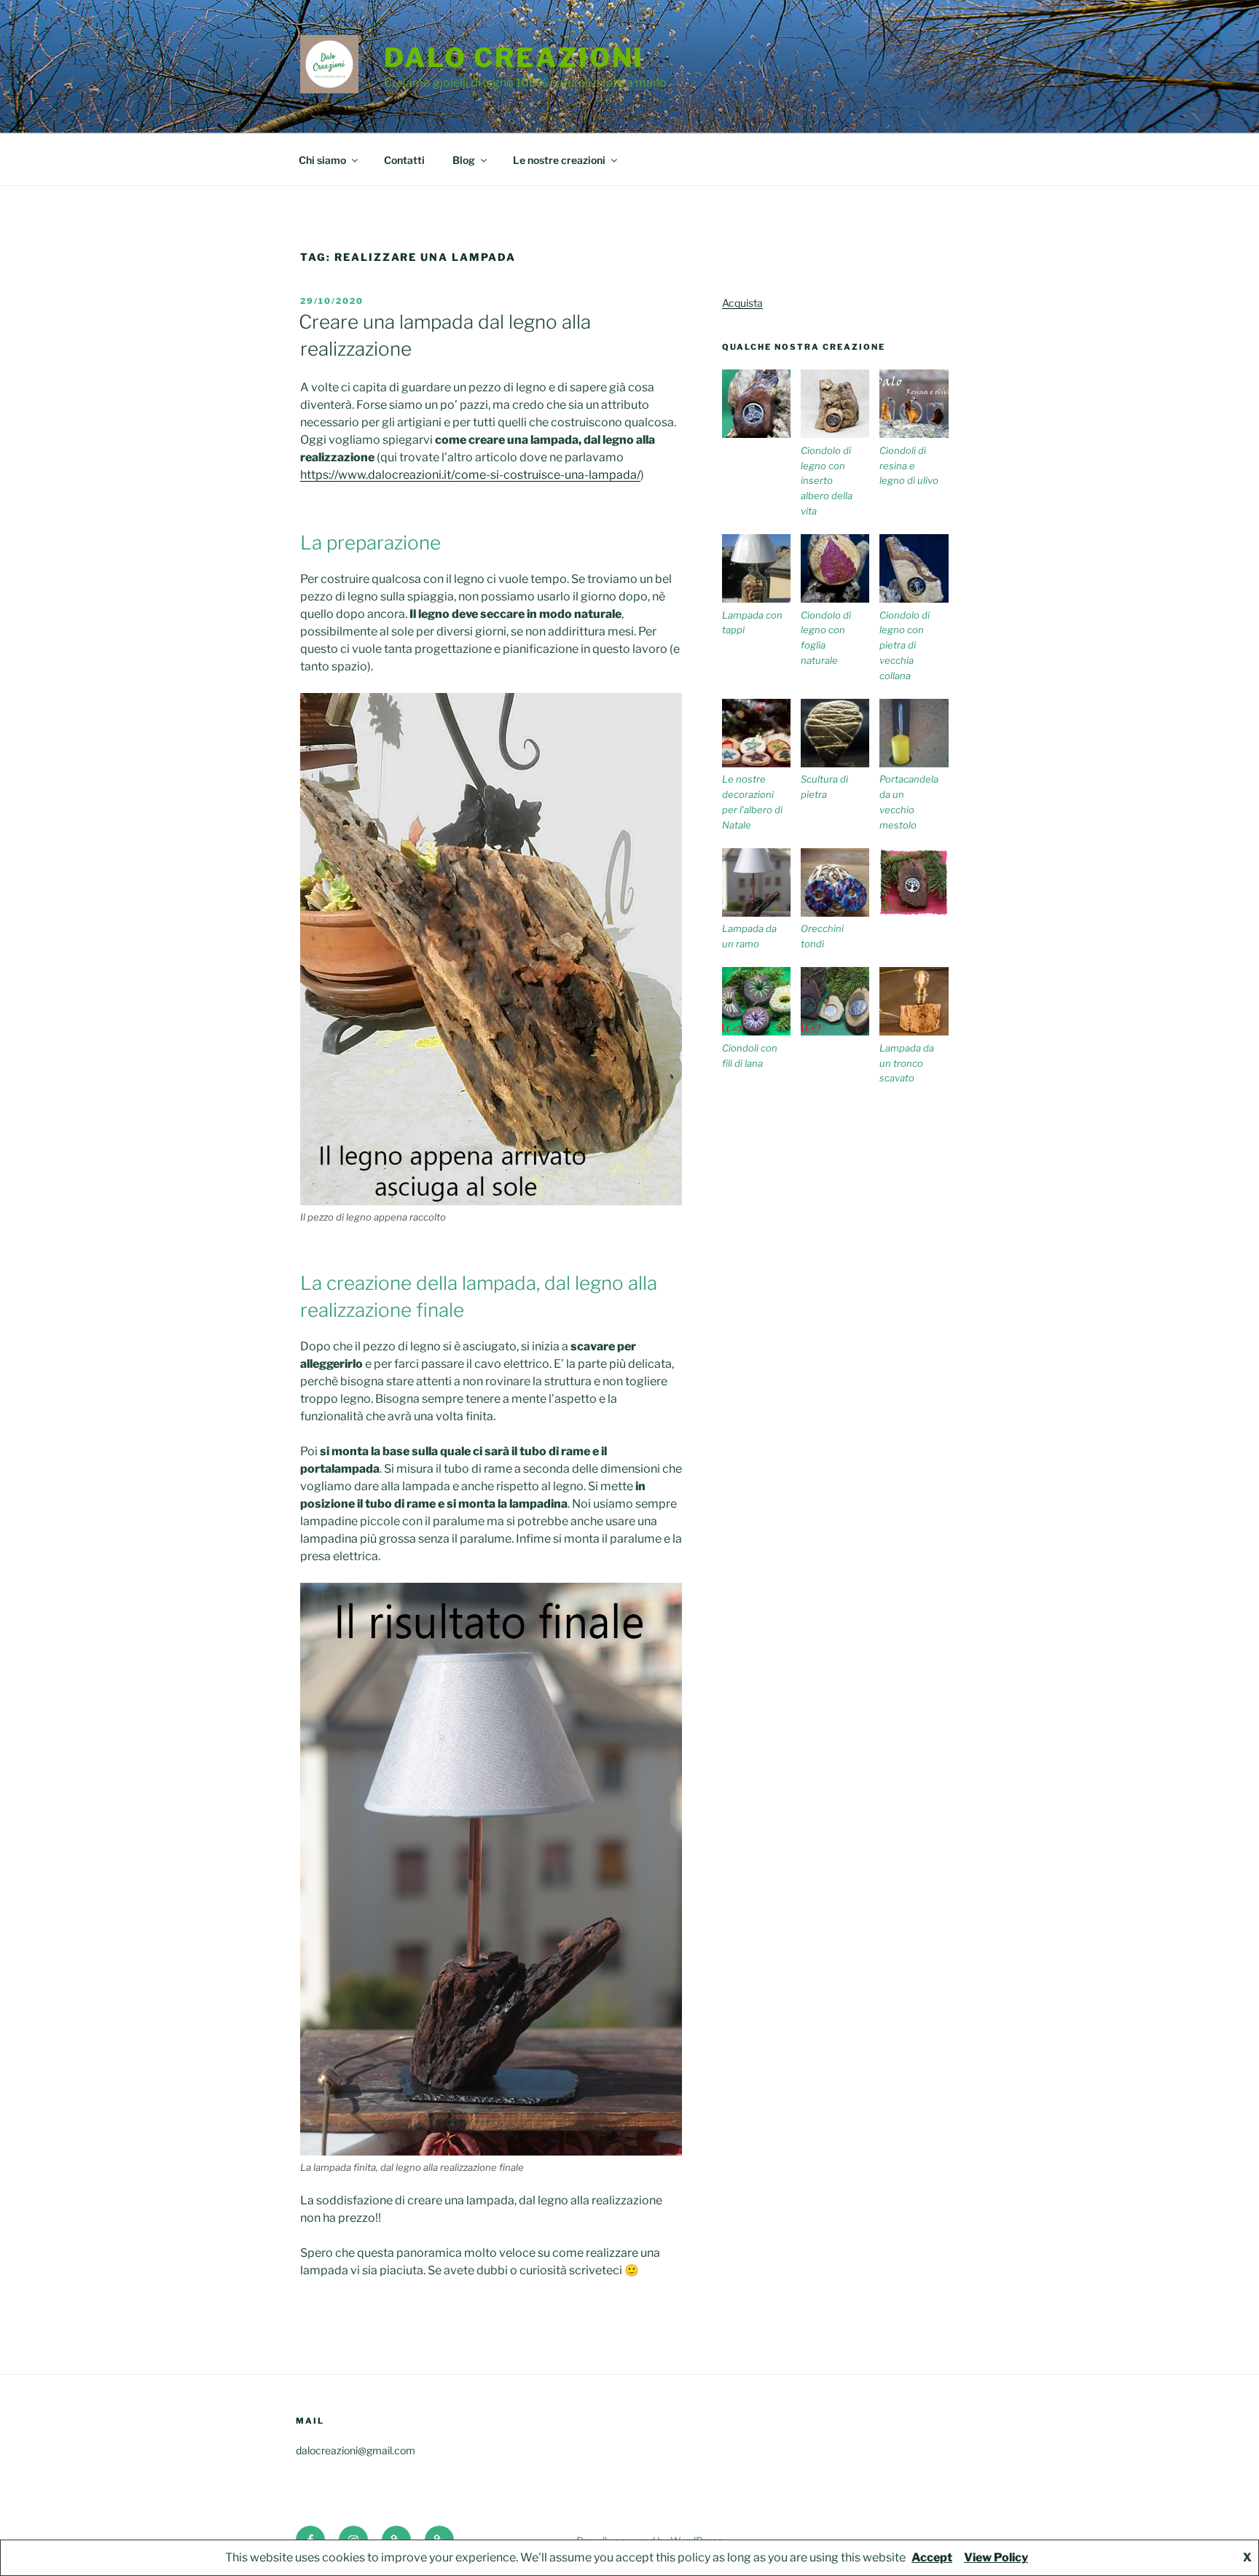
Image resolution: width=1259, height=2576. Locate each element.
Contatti (404, 160)
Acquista (742, 303)
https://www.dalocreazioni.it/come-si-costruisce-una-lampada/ (470, 475)
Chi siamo (322, 160)
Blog (464, 160)
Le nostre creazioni (559, 160)
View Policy (996, 2557)
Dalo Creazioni (514, 58)
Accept (932, 2557)
